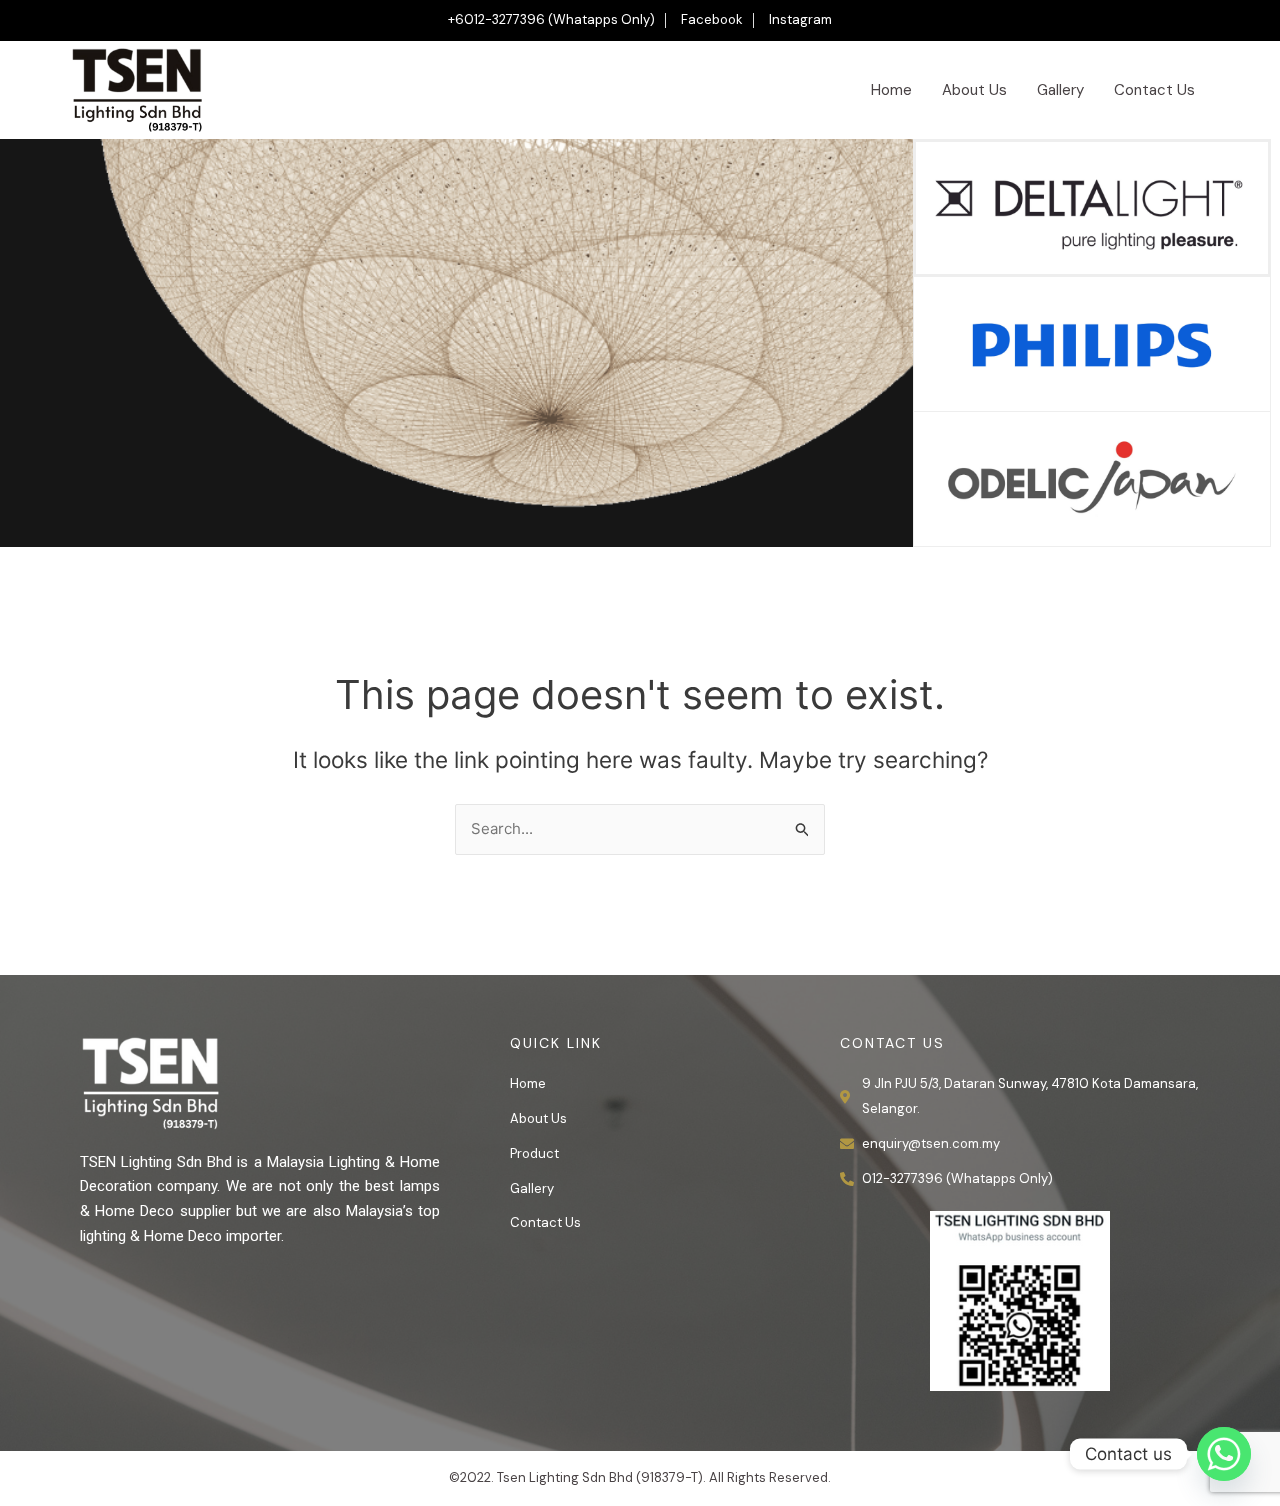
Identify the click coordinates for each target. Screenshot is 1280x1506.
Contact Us (1154, 90)
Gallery (1060, 90)
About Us (974, 90)
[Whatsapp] (1224, 1454)
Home (891, 90)
